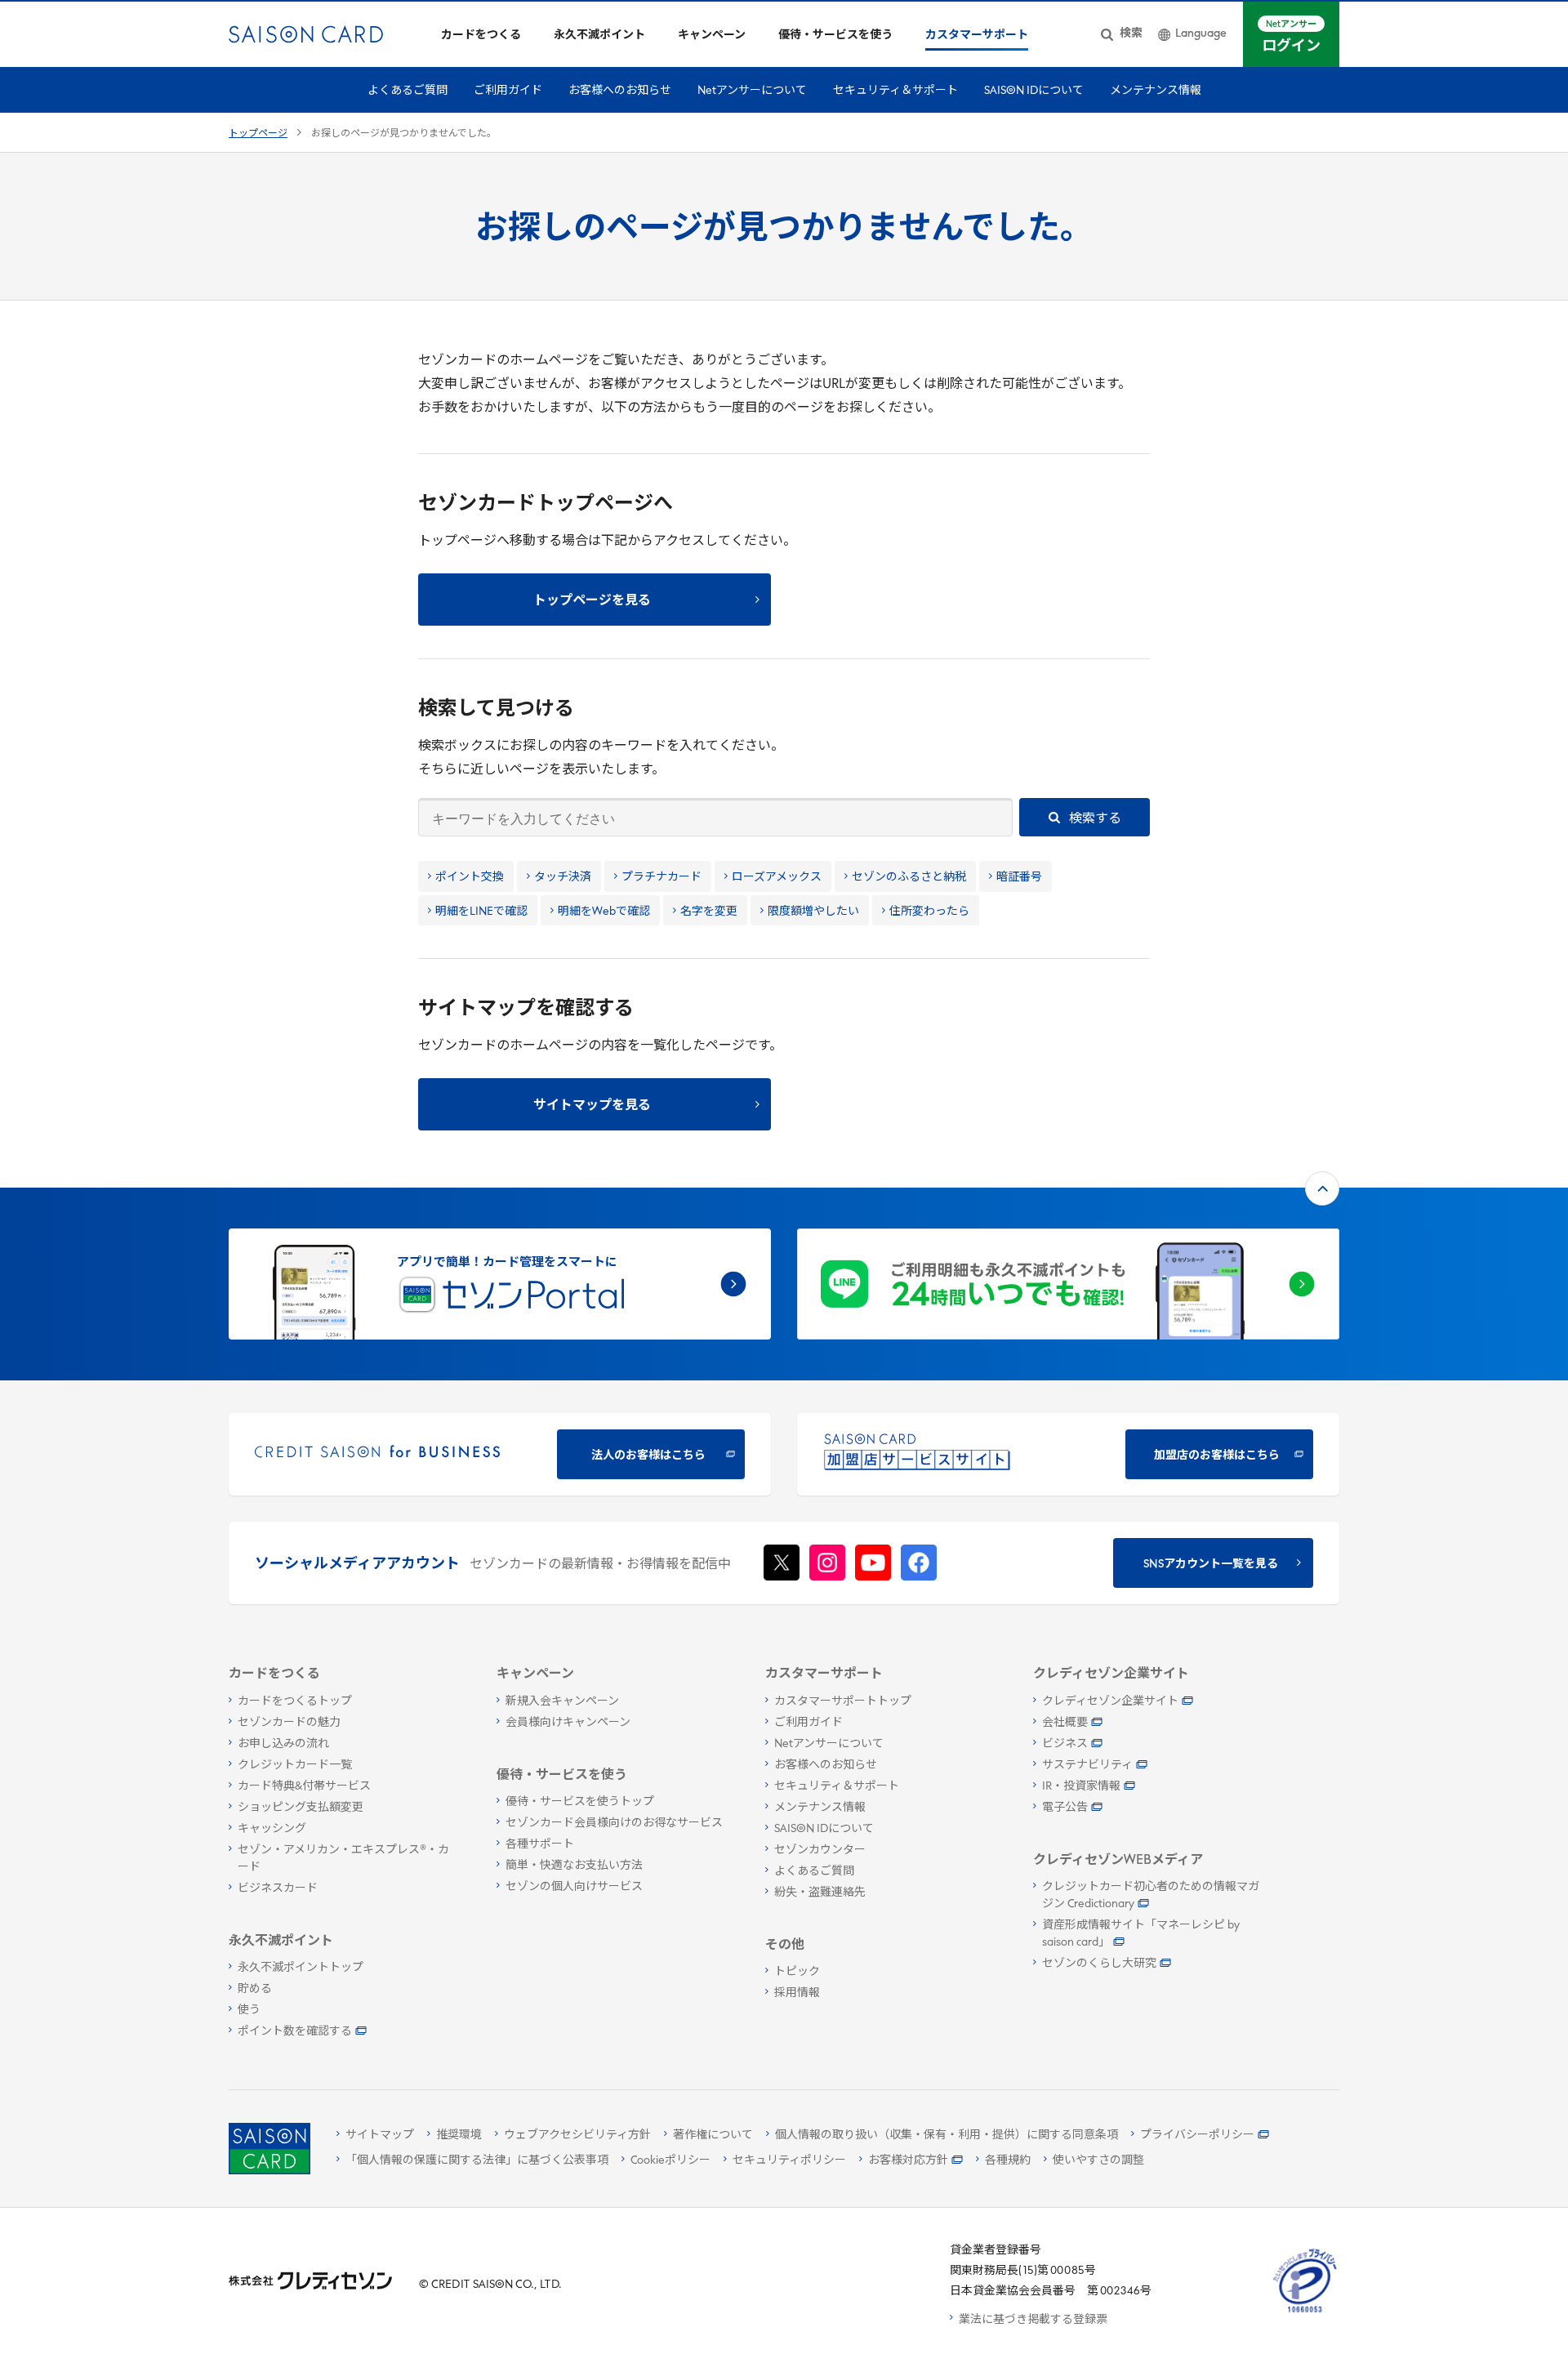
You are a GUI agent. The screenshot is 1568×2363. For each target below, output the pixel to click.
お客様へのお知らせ (620, 91)
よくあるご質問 (408, 91)
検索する (1094, 819)
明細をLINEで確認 (481, 912)
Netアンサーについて (752, 91)
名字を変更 (709, 912)
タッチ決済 (563, 878)
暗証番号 (1019, 878)
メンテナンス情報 (1156, 91)
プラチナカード (661, 878)
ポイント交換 (470, 878)
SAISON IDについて (1034, 91)
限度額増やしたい (813, 912)
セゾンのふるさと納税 (909, 878)
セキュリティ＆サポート (895, 91)
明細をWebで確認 (604, 912)
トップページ (258, 134)
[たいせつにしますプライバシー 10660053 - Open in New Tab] (1305, 2313)
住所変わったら (929, 912)
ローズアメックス (777, 878)
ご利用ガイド (508, 91)
